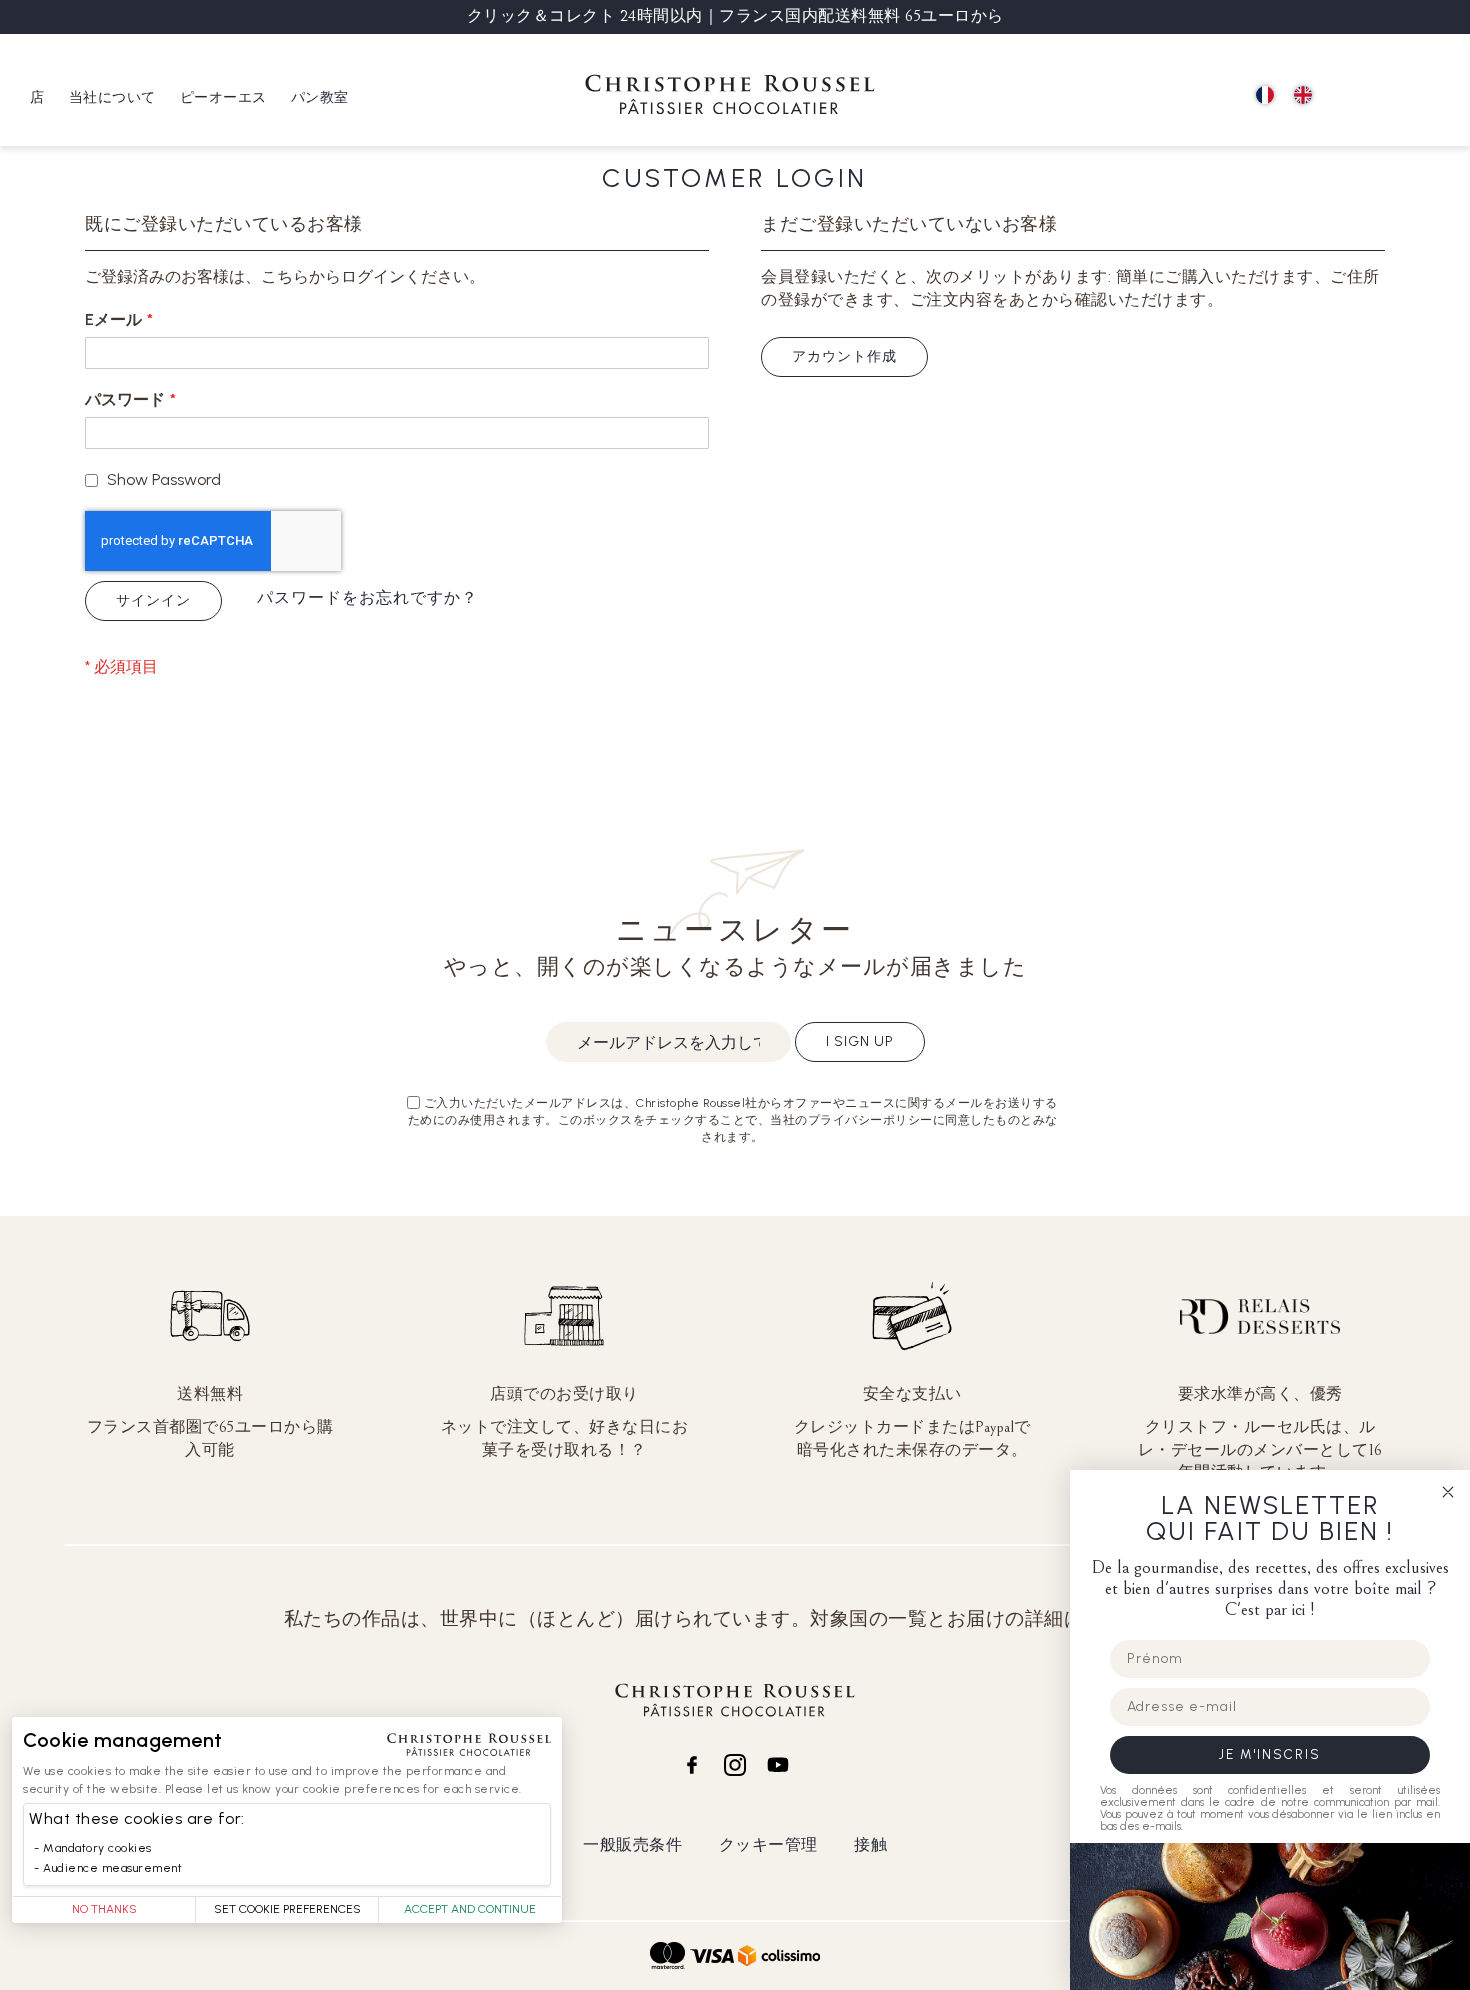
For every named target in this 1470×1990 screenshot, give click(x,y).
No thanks (104, 1909)
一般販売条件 (632, 1844)
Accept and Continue (470, 1909)
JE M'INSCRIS (1270, 1754)
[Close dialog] (1448, 1492)
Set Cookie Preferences (287, 1909)
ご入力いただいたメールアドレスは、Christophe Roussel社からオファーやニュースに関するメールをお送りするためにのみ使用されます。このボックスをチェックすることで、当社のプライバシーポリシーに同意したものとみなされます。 (733, 1120)
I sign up (860, 1041)
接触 (870, 1844)
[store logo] (730, 97)
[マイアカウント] (1390, 96)
